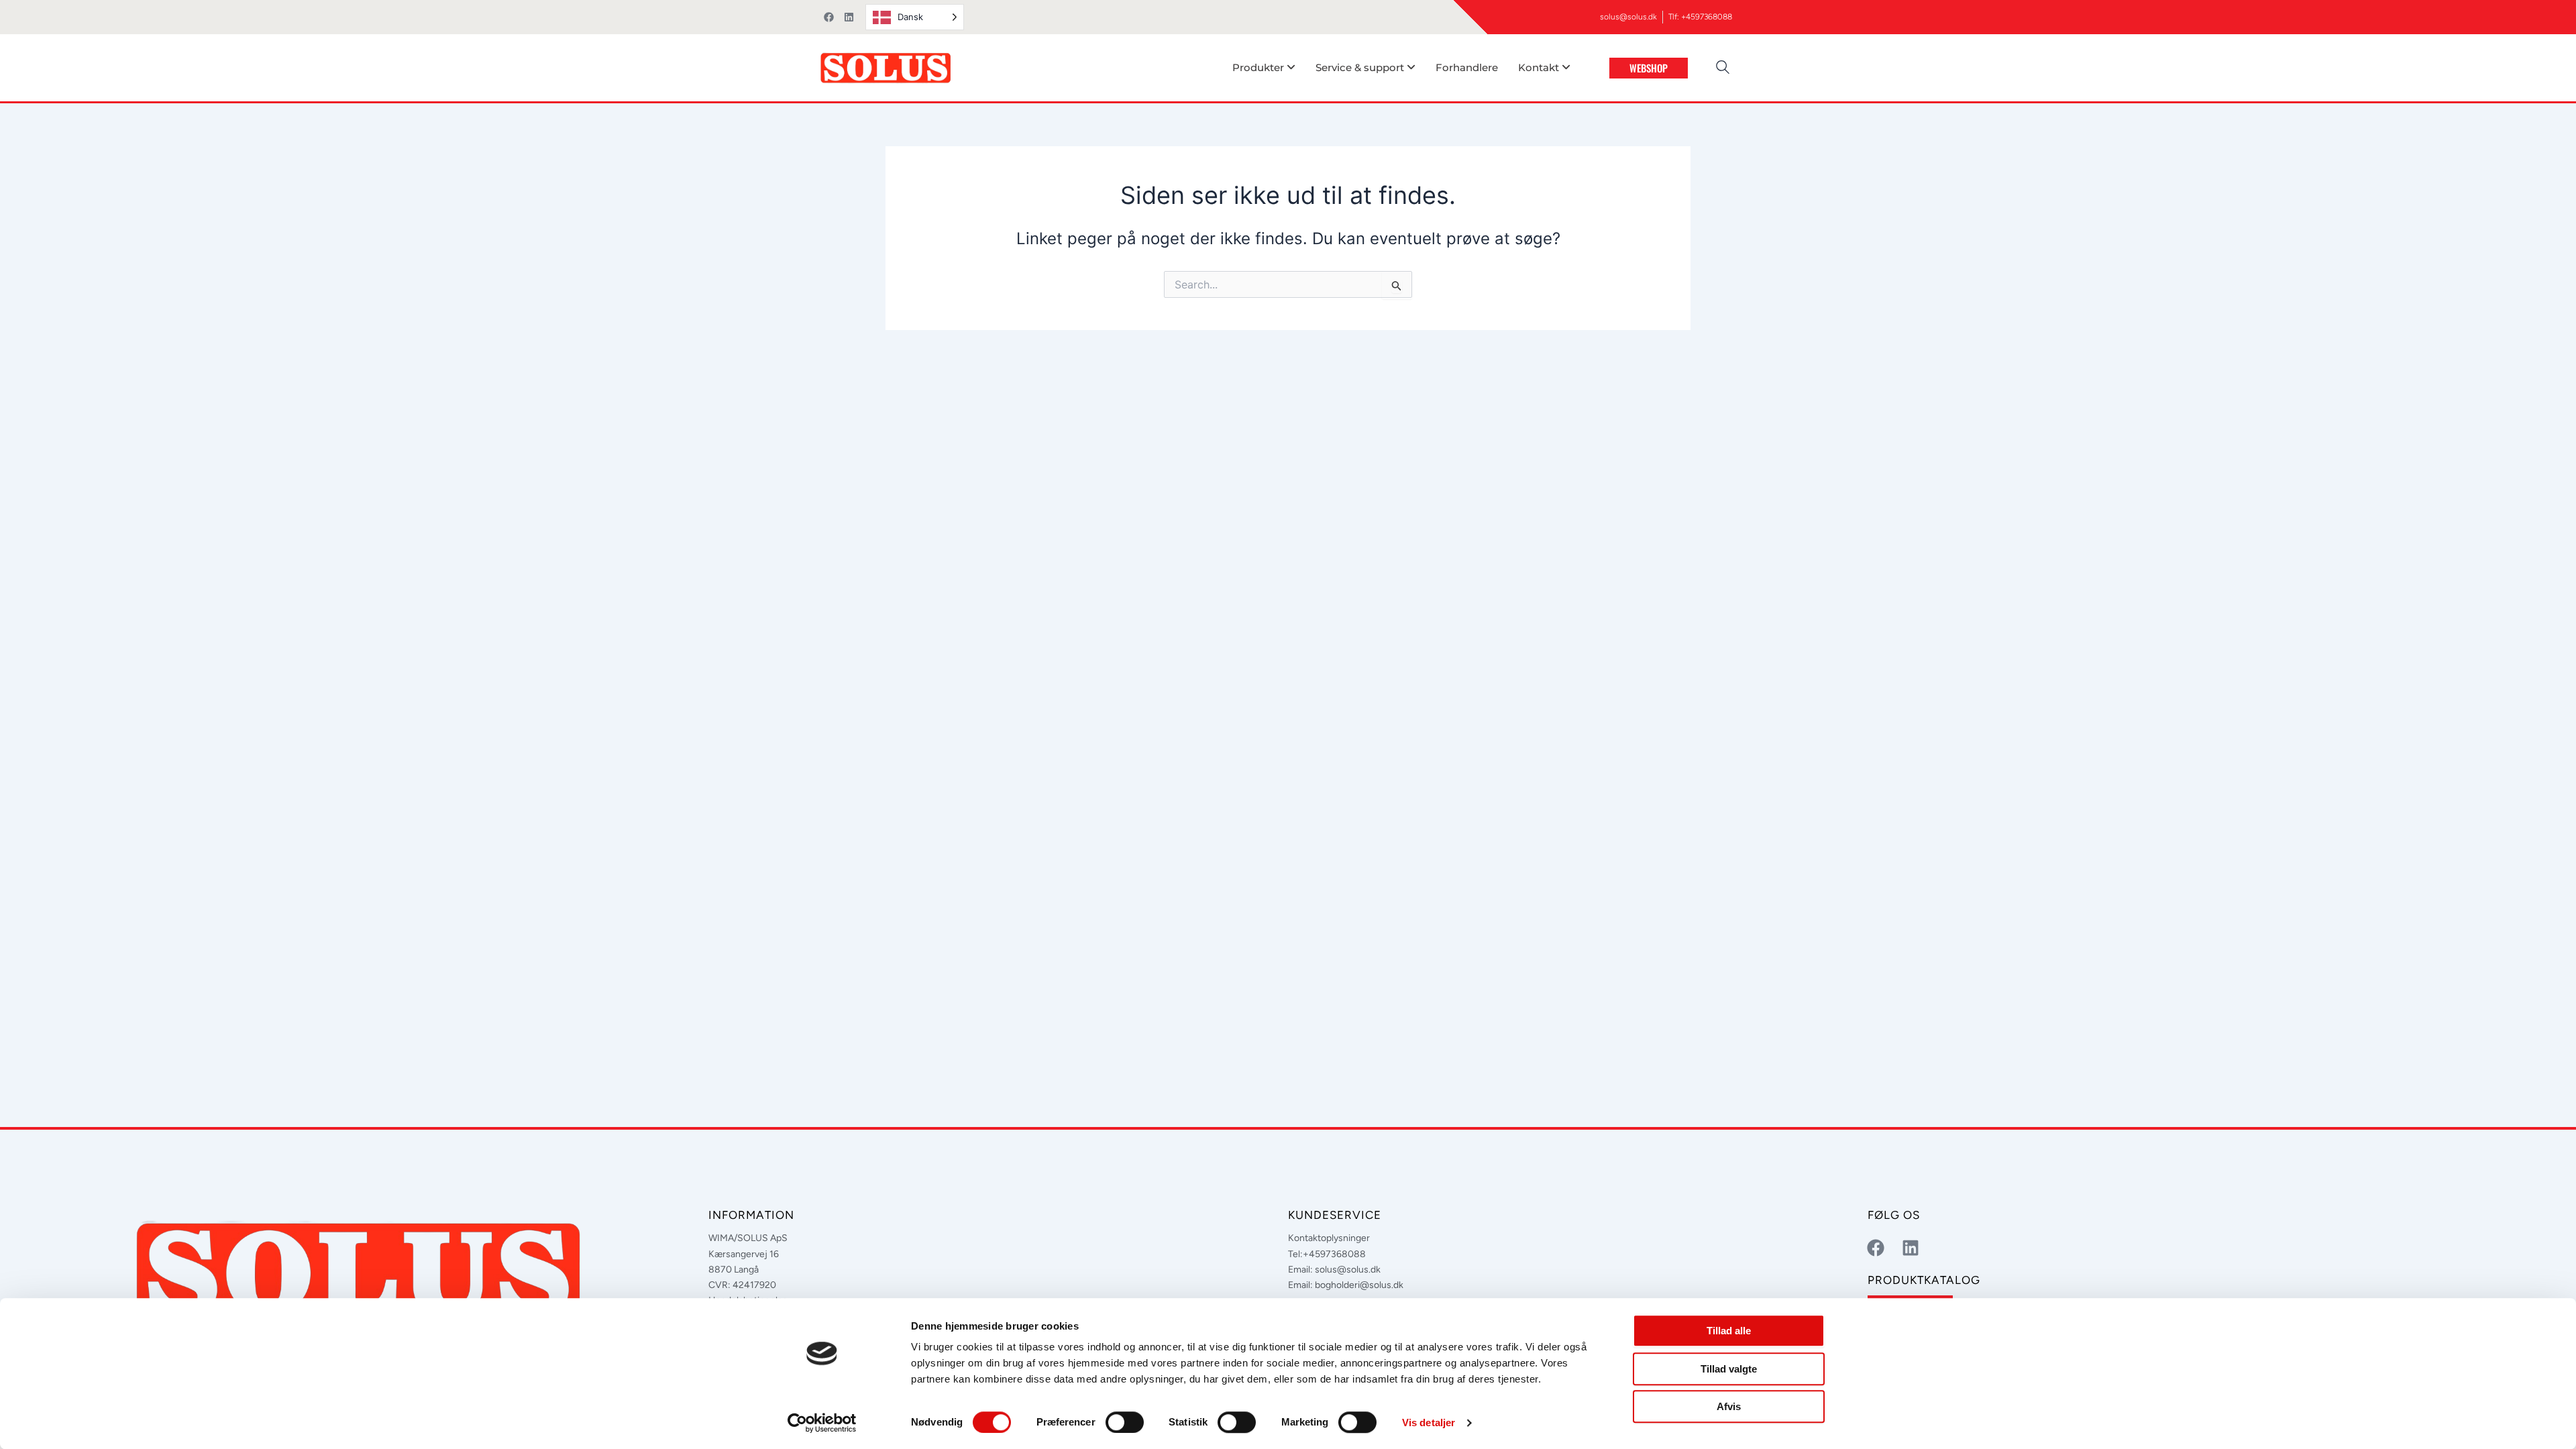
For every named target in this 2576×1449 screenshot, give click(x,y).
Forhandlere (1467, 67)
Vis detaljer (1429, 1423)
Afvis (1729, 1406)
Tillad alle (1729, 1331)
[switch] (1125, 1422)
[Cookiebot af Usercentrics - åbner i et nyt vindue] (822, 1423)
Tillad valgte (1729, 1369)
